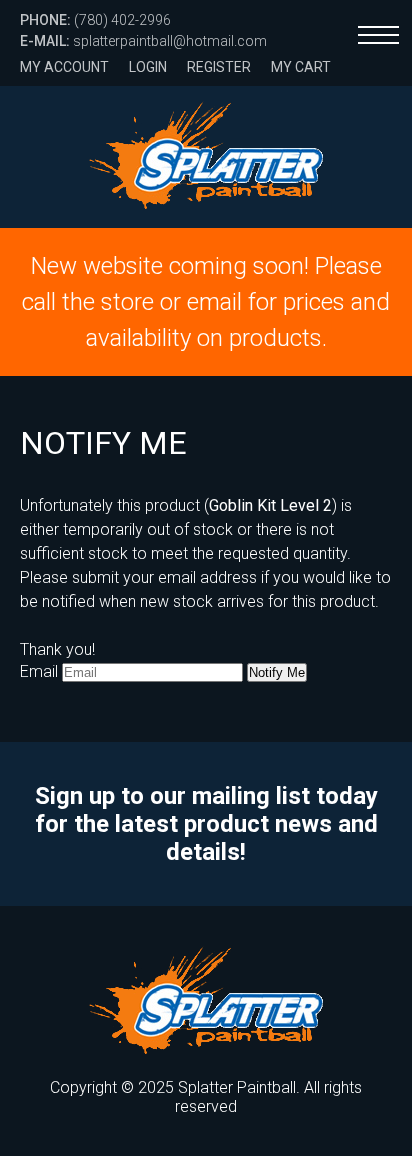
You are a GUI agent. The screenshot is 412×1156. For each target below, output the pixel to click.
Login (148, 67)
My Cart (301, 67)
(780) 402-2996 (95, 20)
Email (39, 671)
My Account (64, 67)
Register (219, 67)
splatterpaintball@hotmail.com (143, 41)
